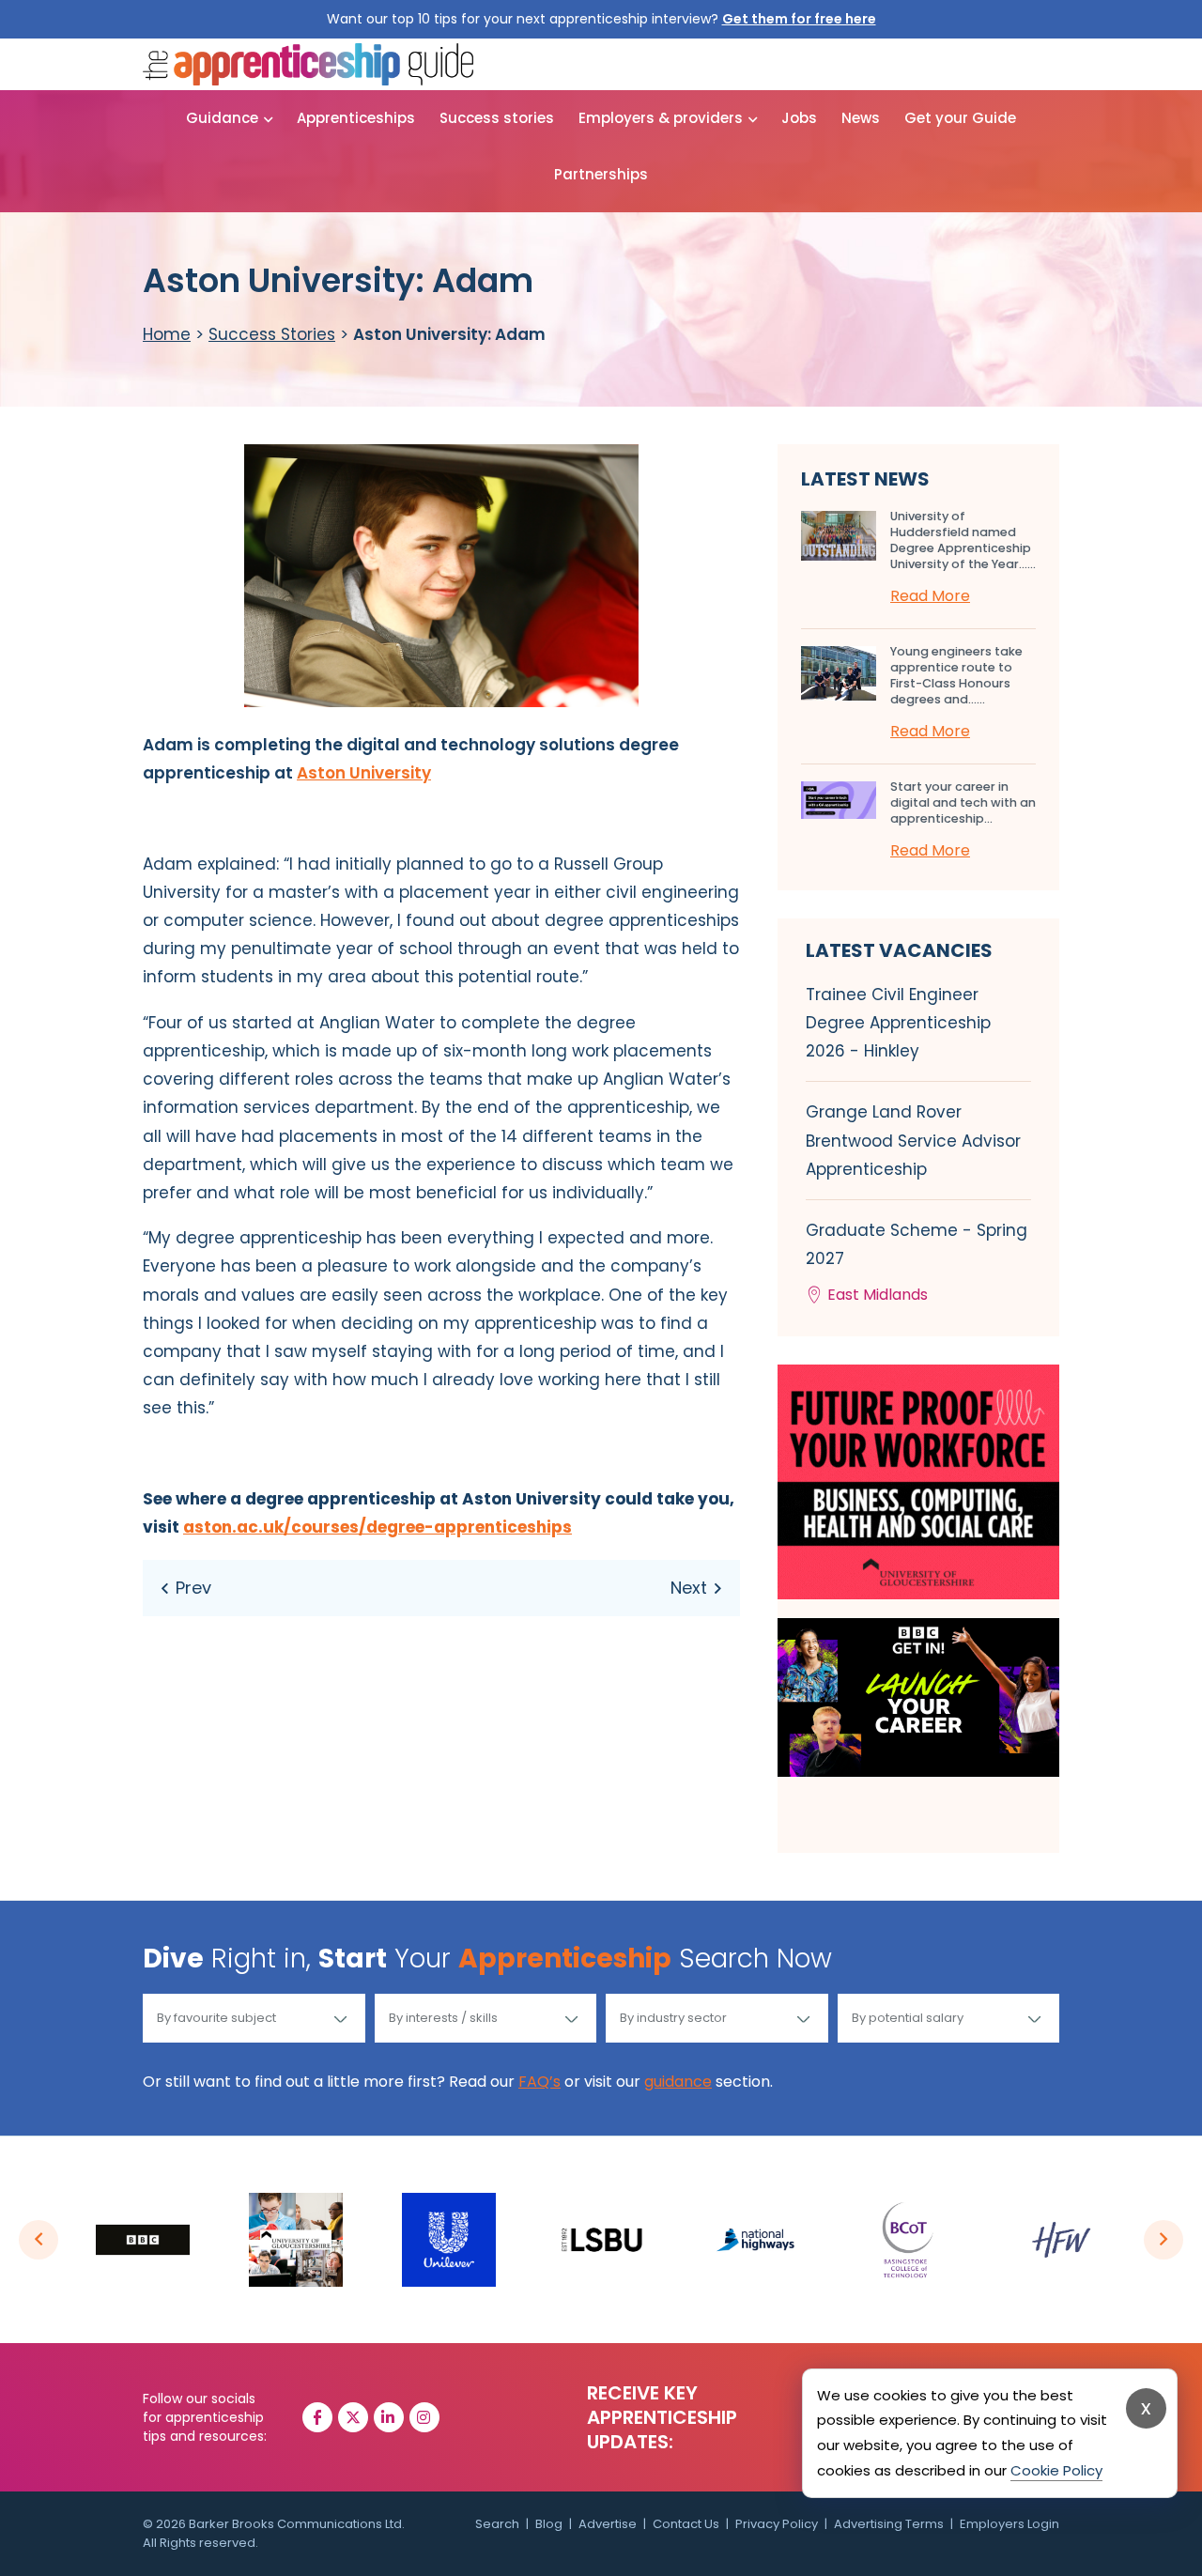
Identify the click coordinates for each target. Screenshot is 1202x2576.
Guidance (222, 118)
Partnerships (601, 174)
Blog (549, 2524)
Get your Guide (960, 118)
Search (497, 2524)
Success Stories (272, 334)
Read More (930, 596)
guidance (678, 2082)
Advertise (608, 2524)
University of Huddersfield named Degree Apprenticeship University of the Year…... (963, 540)
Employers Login (1009, 2524)
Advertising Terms (889, 2524)
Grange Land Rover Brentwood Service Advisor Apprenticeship (913, 1140)
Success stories (497, 118)
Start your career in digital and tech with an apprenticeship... (963, 802)
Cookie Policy (1056, 2470)
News (861, 118)
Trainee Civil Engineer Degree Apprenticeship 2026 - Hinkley (898, 1023)
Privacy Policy (777, 2524)
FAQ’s (539, 2082)
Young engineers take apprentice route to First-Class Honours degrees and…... (956, 675)
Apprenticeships (356, 118)
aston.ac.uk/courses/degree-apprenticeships (378, 1527)
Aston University (364, 773)
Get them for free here (799, 19)
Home (167, 334)
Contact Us (686, 2524)
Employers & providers (661, 118)
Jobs (799, 118)
